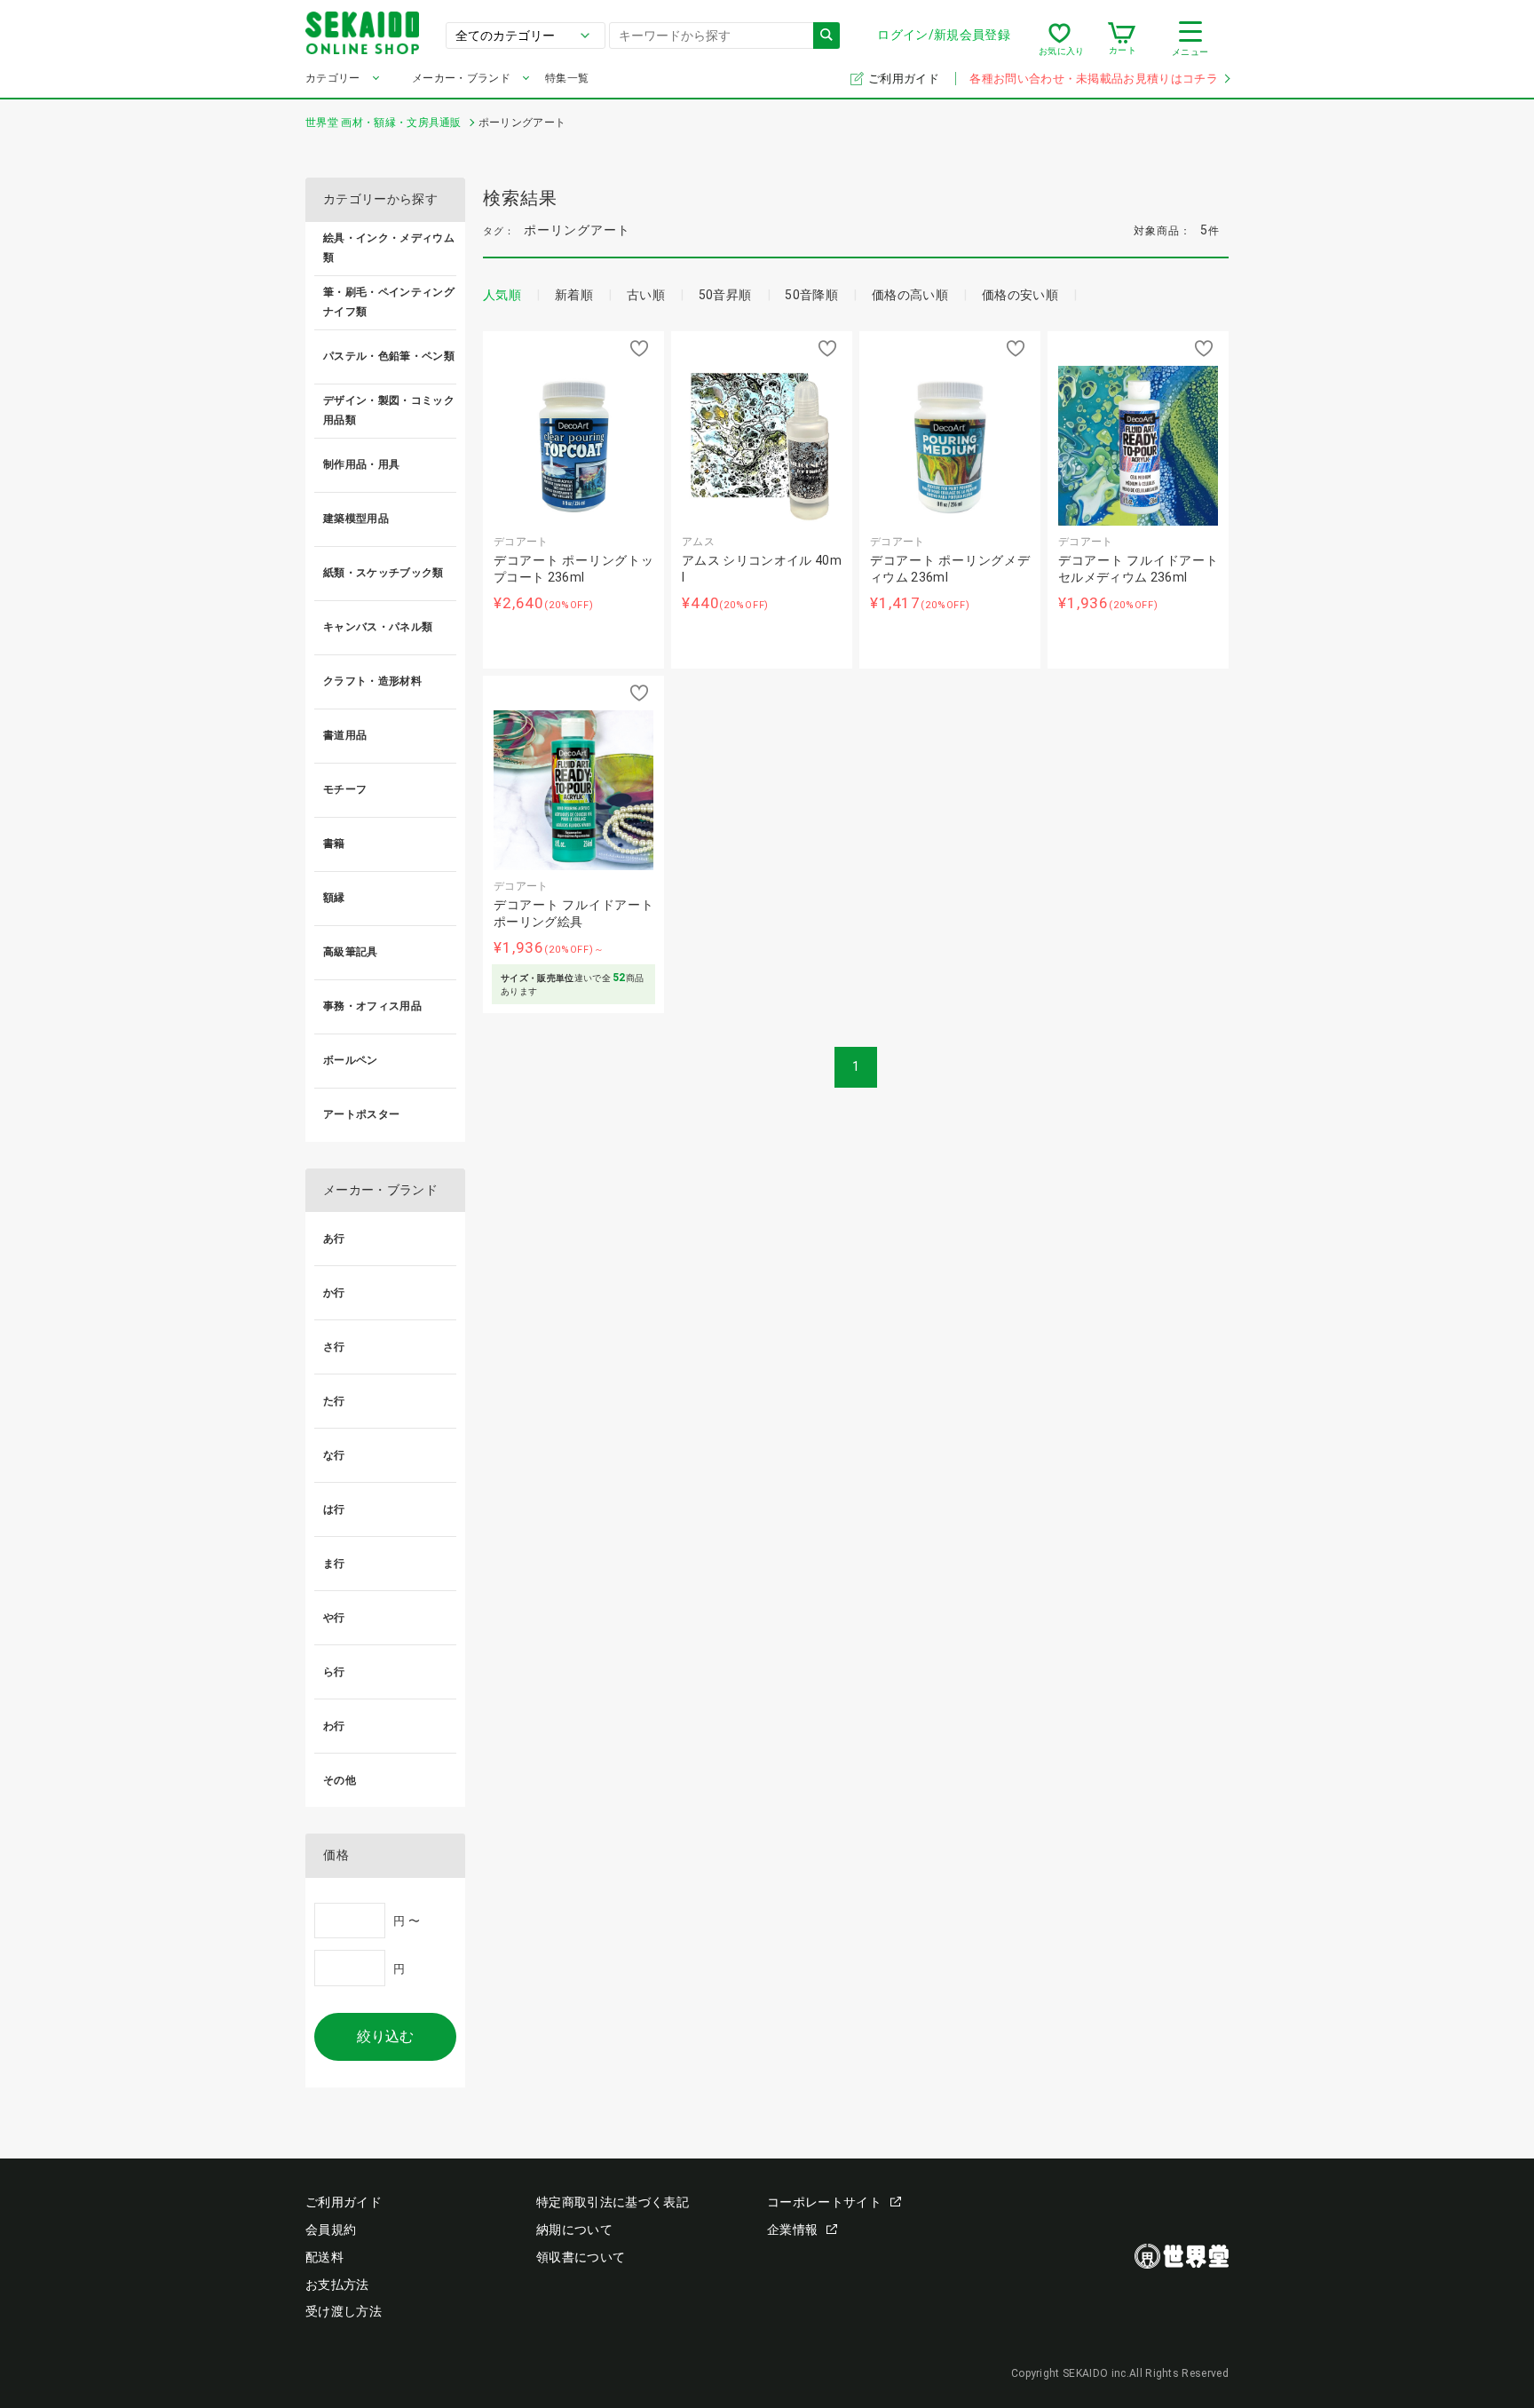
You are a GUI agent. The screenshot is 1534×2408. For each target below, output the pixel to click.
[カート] (1122, 39)
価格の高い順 (910, 295)
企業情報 (792, 2230)
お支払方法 (337, 2285)
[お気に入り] (1060, 39)
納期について (574, 2230)
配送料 (324, 2257)
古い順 (646, 295)
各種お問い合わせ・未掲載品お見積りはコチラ (1094, 79)
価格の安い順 (1020, 295)
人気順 (502, 295)
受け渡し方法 (344, 2311)
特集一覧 (567, 78)
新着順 (574, 295)
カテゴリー (333, 78)
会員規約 (331, 2230)
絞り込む (385, 2036)
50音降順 (811, 295)
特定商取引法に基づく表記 (613, 2202)
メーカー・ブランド (461, 78)
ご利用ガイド (905, 79)
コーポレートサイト (824, 2202)
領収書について (581, 2257)
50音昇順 (725, 295)
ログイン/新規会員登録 (944, 35)
